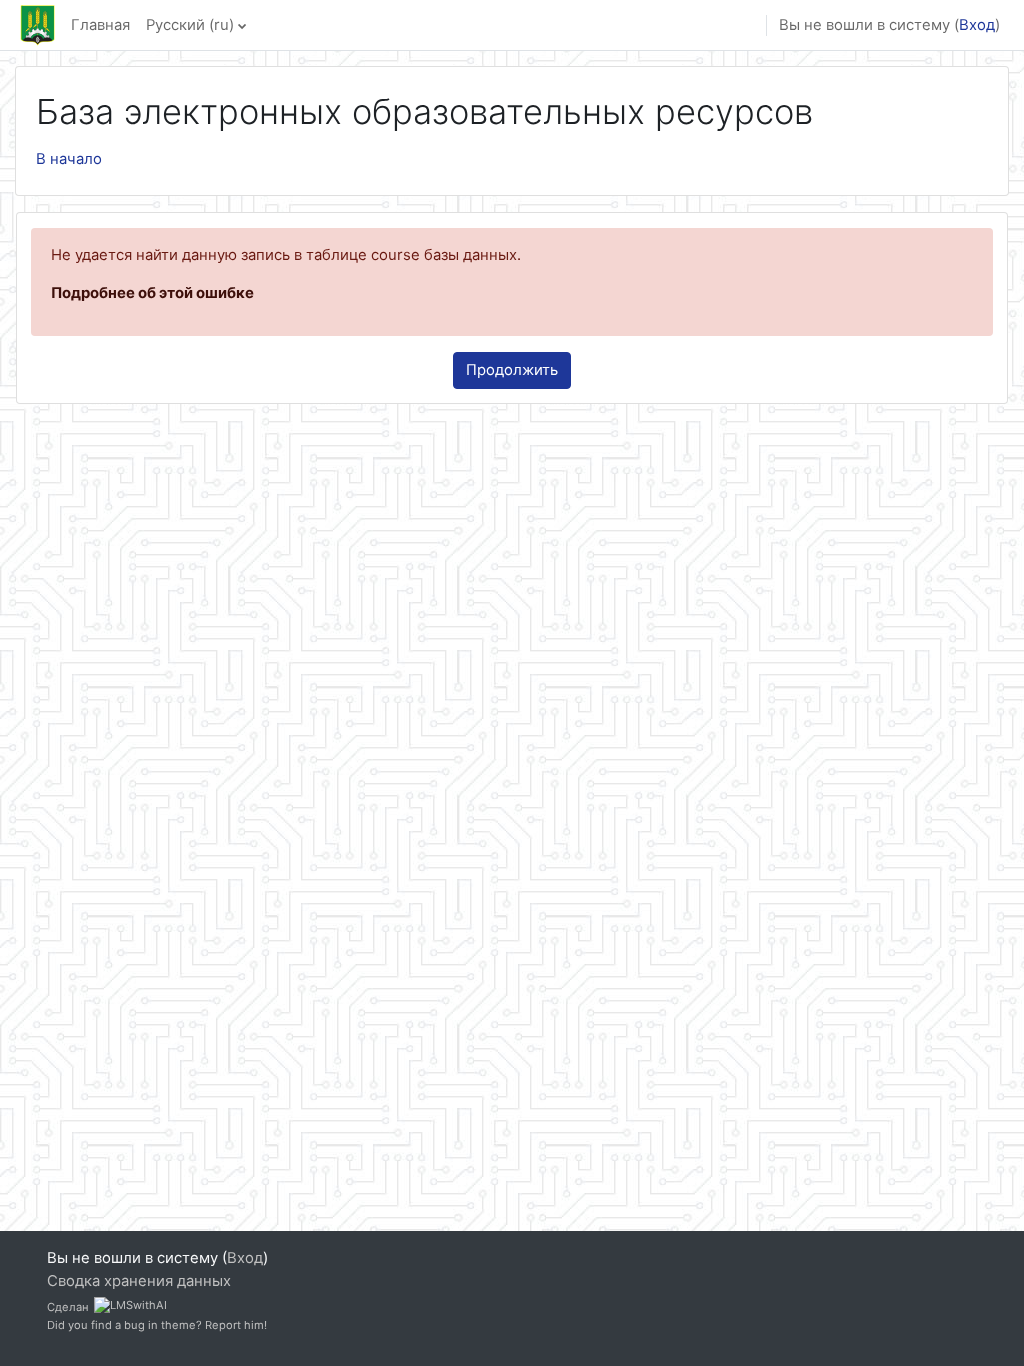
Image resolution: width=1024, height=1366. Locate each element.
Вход (977, 25)
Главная (100, 25)
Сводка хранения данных (139, 1281)
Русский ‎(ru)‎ (190, 25)
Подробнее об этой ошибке (152, 293)
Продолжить (512, 370)
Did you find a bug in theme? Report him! (157, 1325)
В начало (69, 159)
